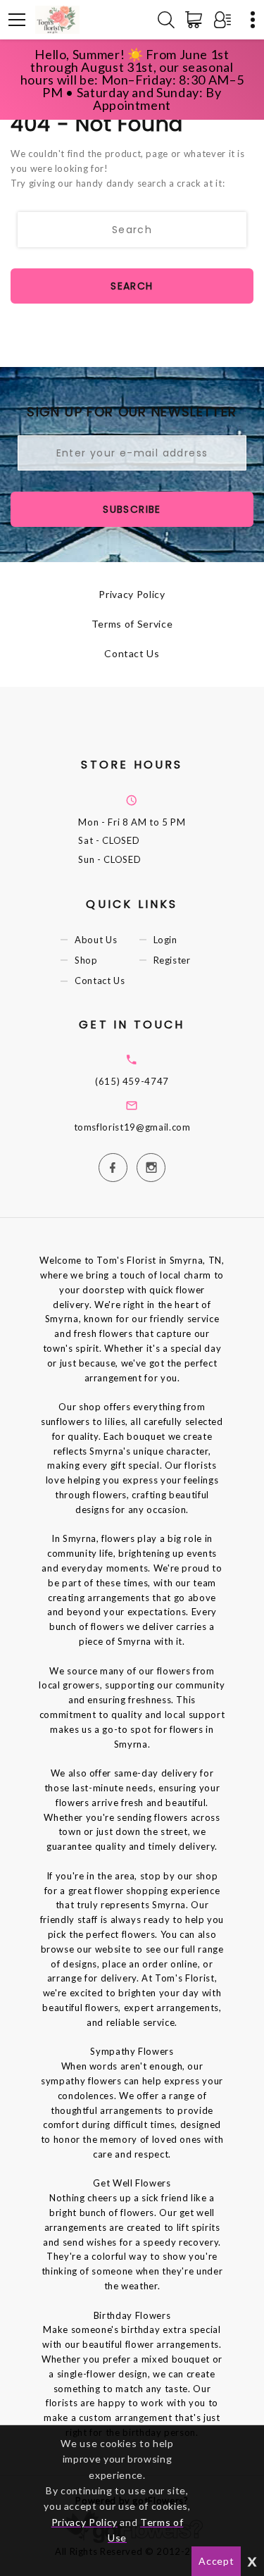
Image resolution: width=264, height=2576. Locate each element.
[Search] (166, 20)
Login (165, 940)
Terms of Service (132, 624)
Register (172, 960)
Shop (86, 960)
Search (132, 286)
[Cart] (196, 20)
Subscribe (132, 509)
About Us (96, 940)
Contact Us (132, 653)
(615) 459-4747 (132, 1081)
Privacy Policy (132, 594)
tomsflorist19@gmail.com (132, 1127)
